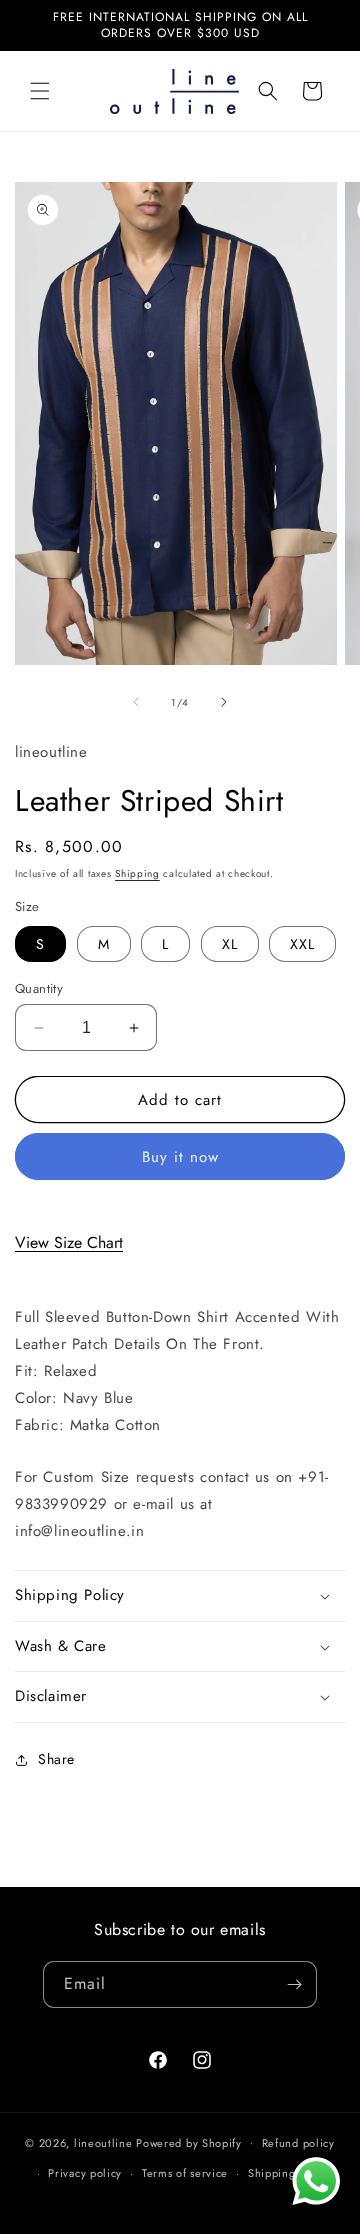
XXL (302, 944)
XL (230, 944)
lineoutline (103, 2142)
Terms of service (185, 2173)
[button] (40, 91)
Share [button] (56, 1759)
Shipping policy (290, 2173)
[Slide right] (224, 702)
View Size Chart (69, 1242)
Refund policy (298, 2143)
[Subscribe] (294, 1984)
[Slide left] (136, 702)
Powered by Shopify (189, 2142)
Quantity (39, 988)
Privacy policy (85, 2173)
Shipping (137, 873)
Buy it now (180, 1157)
